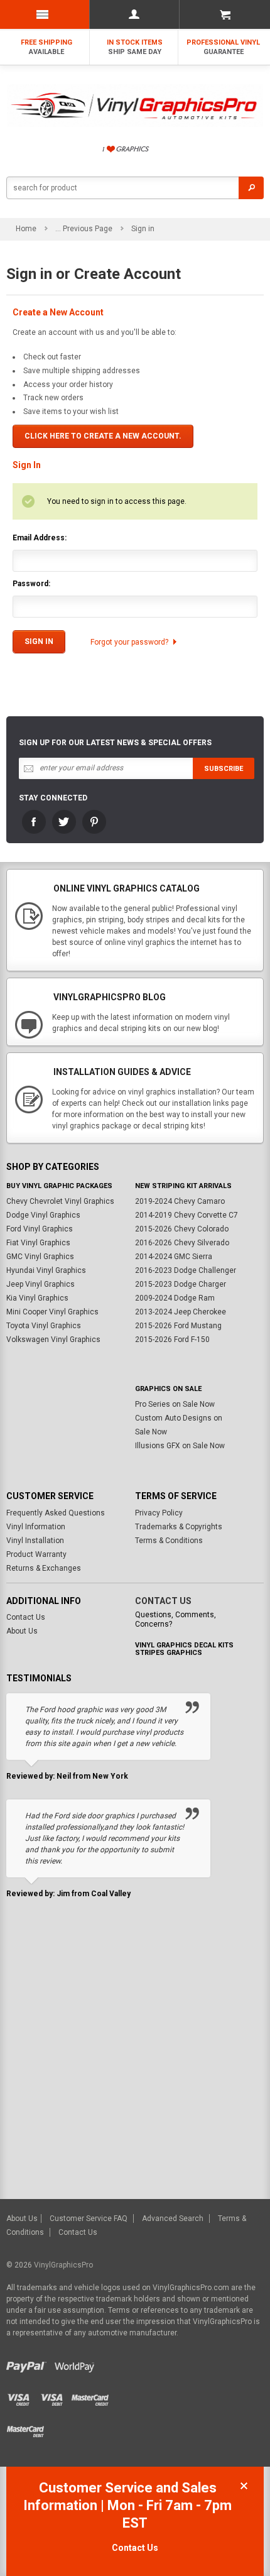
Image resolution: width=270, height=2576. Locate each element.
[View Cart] (224, 14)
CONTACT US (163, 1601)
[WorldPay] (74, 2364)
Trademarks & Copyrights (179, 1527)
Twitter (64, 822)
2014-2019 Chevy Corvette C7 (186, 1215)
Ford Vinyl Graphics (40, 1229)
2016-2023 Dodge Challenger (186, 1270)
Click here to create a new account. (103, 436)
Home (26, 229)
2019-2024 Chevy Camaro (180, 1201)
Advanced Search (173, 2219)
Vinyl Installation (35, 1541)
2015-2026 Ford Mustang (178, 1326)
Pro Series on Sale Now (175, 1404)
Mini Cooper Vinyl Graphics (52, 1312)
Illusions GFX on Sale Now (180, 1446)
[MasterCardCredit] (93, 2396)
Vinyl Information (36, 1527)
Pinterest (94, 822)
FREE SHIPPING (46, 47)
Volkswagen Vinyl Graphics (53, 1340)
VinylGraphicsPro (63, 2265)
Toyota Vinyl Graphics (44, 1326)
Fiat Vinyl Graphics (38, 1243)
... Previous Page (84, 229)
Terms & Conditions (169, 1541)
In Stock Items (135, 47)
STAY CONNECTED (53, 798)
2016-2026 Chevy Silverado (182, 1243)
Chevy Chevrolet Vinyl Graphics (60, 1201)
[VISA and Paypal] (29, 2364)
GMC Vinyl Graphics (40, 1257)
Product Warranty (36, 1554)
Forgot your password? (129, 642)
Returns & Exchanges (44, 1568)
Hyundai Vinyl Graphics (46, 1270)
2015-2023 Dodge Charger (181, 1284)
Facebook (34, 822)
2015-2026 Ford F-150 (172, 1340)
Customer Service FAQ (89, 2219)
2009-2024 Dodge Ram (175, 1298)
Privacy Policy (159, 1513)
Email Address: (40, 538)
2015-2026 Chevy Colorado (182, 1229)
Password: (31, 584)
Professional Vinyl (223, 47)
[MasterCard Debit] (28, 2427)
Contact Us (26, 1617)
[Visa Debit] (56, 2396)
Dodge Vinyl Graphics (43, 1215)
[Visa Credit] (24, 2396)
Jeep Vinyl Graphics (40, 1284)
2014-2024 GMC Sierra (174, 1257)
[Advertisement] (135, 2058)
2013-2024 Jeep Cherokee (181, 1312)
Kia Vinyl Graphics (37, 1298)
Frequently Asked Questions (56, 1513)
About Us (22, 1631)
